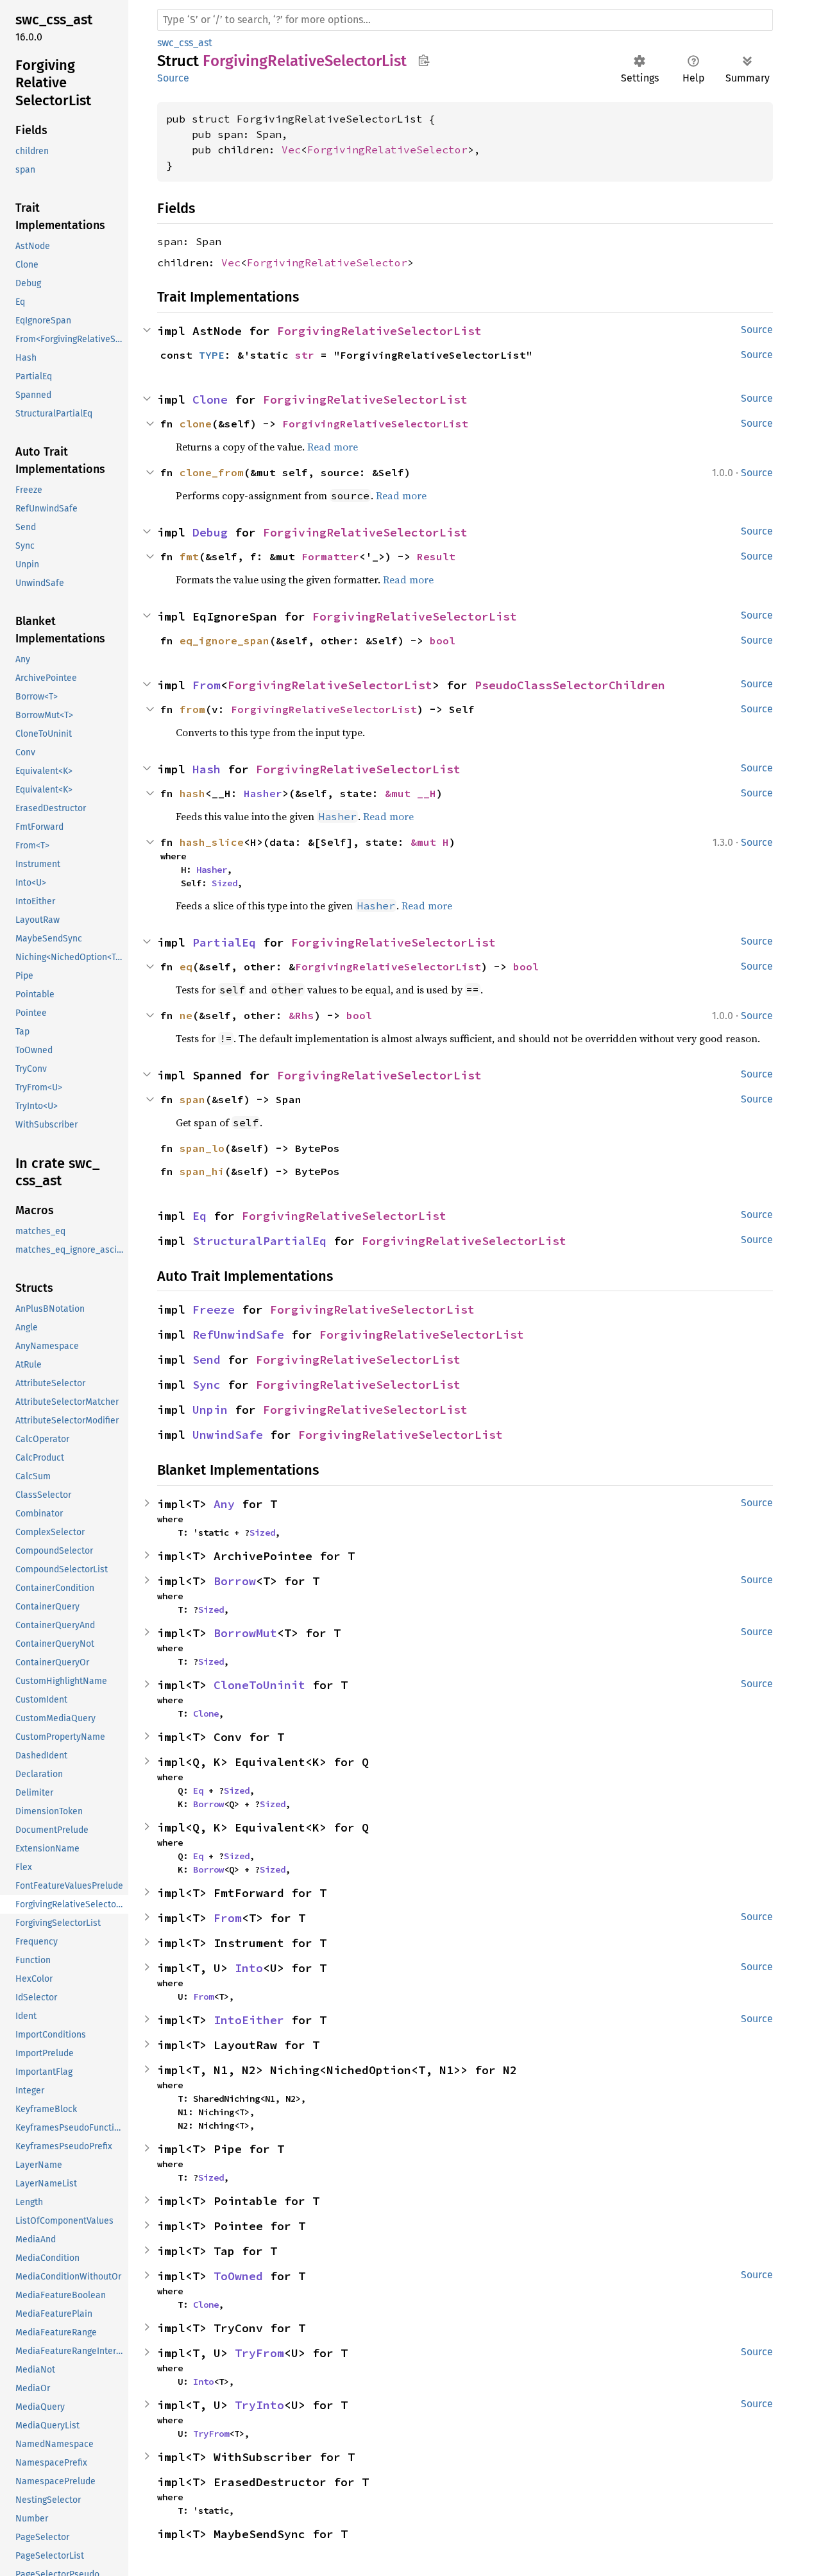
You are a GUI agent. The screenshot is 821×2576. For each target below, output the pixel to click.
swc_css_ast (185, 43)
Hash (207, 769)
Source (173, 78)
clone (196, 424)
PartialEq (224, 942)
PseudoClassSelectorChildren (570, 685)
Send (207, 1360)
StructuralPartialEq (259, 1241)
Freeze (214, 1309)
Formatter (330, 556)
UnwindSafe (228, 1435)
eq (186, 966)
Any (224, 1504)
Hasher (263, 793)
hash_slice (212, 842)
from (192, 709)
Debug (210, 532)
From (207, 685)
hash (192, 793)
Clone (210, 399)
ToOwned (238, 2276)
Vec (291, 150)
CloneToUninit (259, 1685)
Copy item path (424, 60)
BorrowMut (245, 1633)
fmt (189, 556)
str (305, 355)
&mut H (430, 842)
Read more (333, 447)
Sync (207, 1385)
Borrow (235, 1581)
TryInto (259, 2405)
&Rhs (301, 1015)
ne (186, 1015)
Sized (224, 883)
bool (443, 640)
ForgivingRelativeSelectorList (379, 331)
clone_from (212, 472)
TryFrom (259, 2353)
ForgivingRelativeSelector (387, 150)
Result (436, 556)
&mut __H (410, 793)
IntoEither (249, 2020)
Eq (199, 1216)
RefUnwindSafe (238, 1335)
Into (249, 1968)
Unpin (210, 1410)
